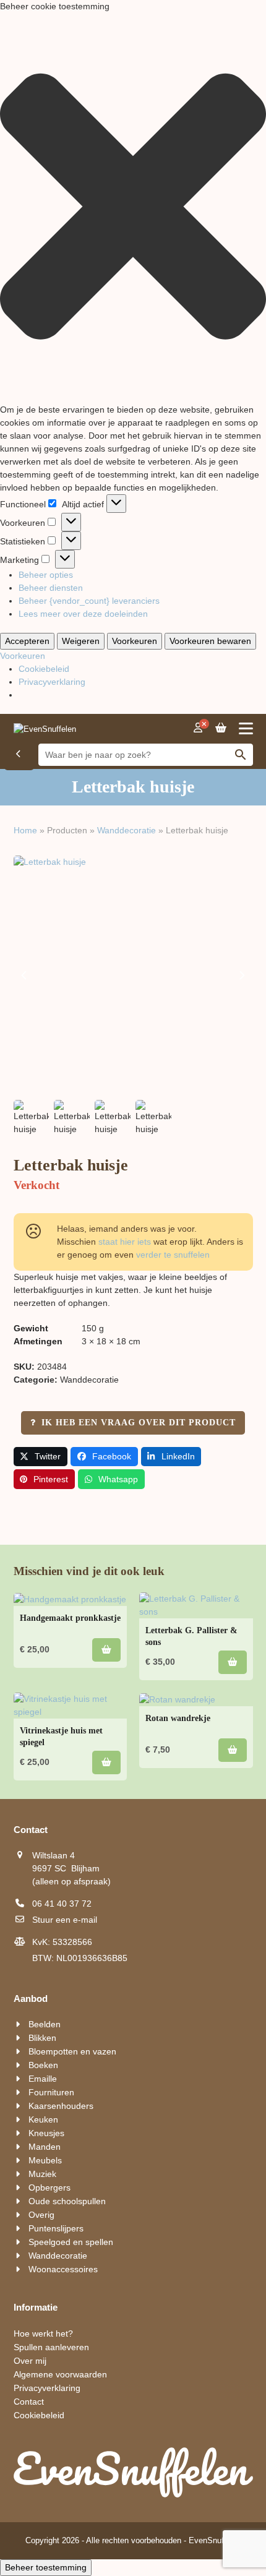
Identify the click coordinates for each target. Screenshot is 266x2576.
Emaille (43, 2079)
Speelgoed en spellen (71, 2242)
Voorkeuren (135, 641)
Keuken (43, 2119)
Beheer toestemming (46, 2567)
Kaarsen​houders (61, 2106)
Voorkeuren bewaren (210, 641)
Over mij (30, 2361)
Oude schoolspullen (67, 2201)
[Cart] (221, 728)
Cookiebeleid (44, 669)
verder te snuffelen (173, 1255)
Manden (45, 2147)
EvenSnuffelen (215, 2540)
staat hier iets (125, 1242)
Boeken (43, 2065)
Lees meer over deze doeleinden (83, 614)
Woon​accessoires (63, 2269)
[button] (133, 208)
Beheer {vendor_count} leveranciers (89, 601)
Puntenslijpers (56, 2228)
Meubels (45, 2160)
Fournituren (51, 2092)
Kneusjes (46, 2133)
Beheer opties (46, 575)
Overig (41, 2215)
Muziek (42, 2174)
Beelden (45, 2024)
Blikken (42, 2038)
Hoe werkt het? (43, 2333)
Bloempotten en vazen (72, 2051)
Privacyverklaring (52, 682)
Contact (29, 2402)
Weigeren (81, 641)
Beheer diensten (51, 588)
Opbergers (49, 2187)
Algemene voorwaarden (60, 2374)
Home (25, 830)
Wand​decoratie (127, 830)
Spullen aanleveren (51, 2347)
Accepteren (27, 641)
